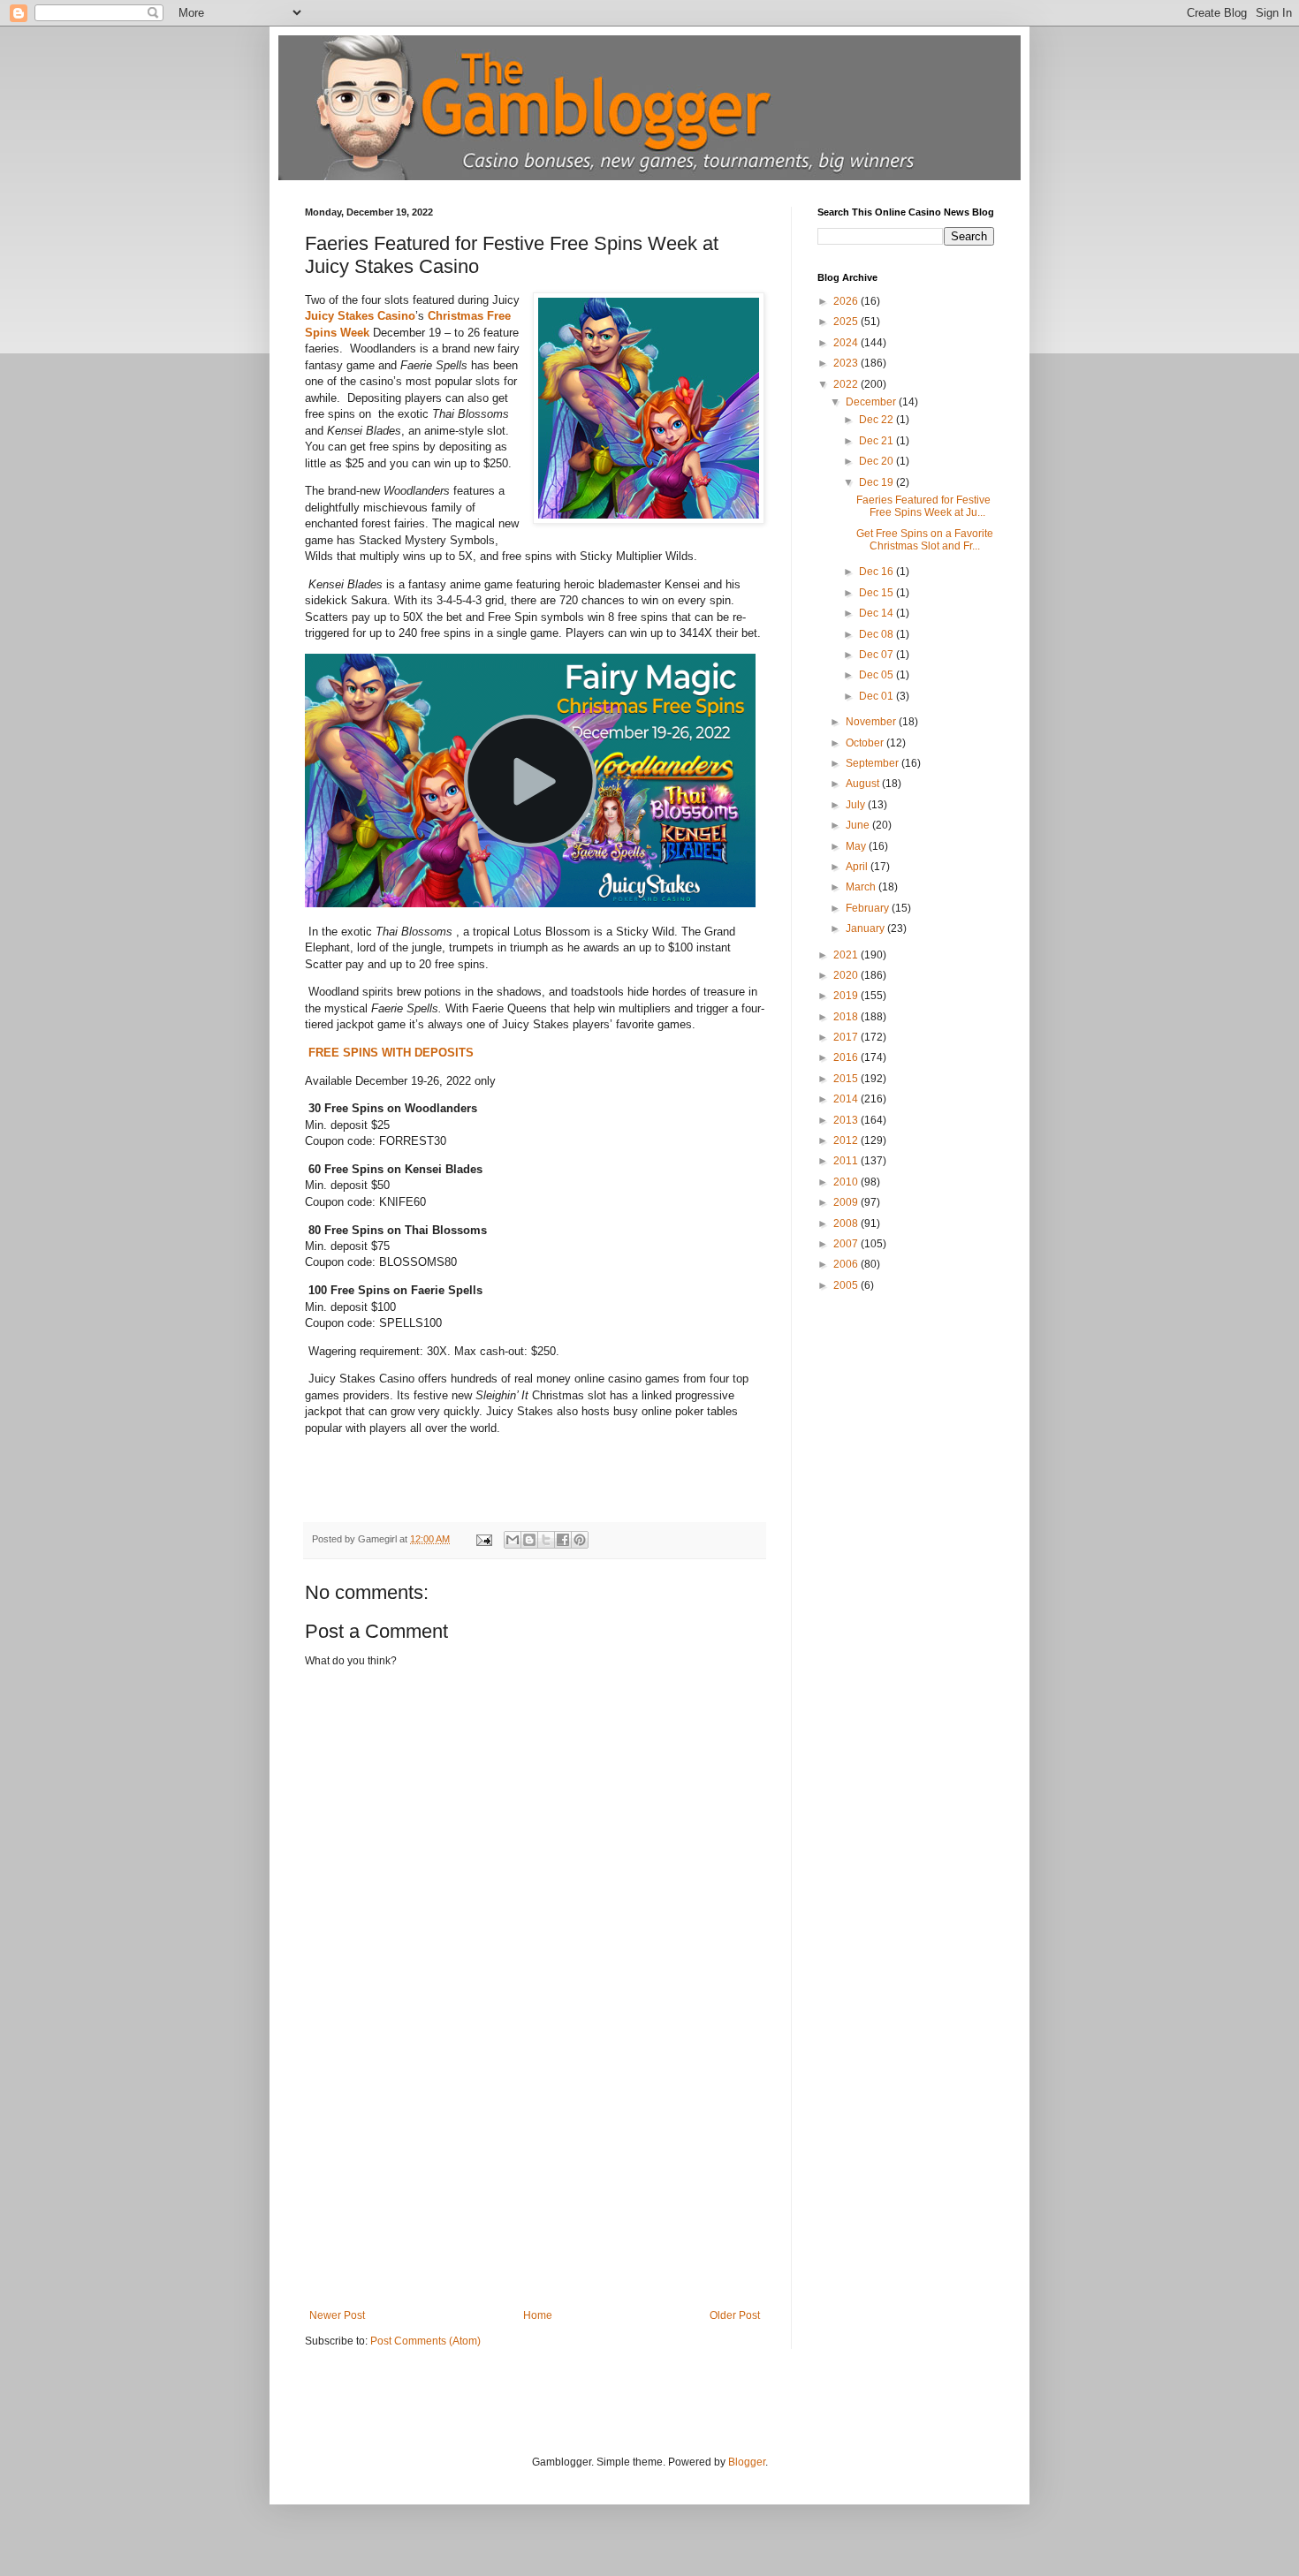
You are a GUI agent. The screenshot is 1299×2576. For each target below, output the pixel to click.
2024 (847, 343)
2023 (847, 363)
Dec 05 (877, 675)
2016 (847, 1057)
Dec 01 (877, 696)
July (857, 805)
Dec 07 (877, 655)
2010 (847, 1182)
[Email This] (513, 1540)
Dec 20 (877, 461)
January (866, 928)
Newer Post (337, 2315)
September (874, 763)
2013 (847, 1120)
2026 (847, 301)
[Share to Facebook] (563, 1540)
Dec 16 (877, 572)
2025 (847, 322)
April (858, 867)
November (872, 722)
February (869, 908)
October (866, 743)
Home (538, 2315)
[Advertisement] (535, 2177)
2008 (847, 1224)
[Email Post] (483, 1539)
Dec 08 (877, 634)
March (862, 887)
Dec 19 (877, 482)
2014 (847, 1099)
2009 (847, 1202)
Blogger (747, 2462)
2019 (847, 996)
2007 (847, 1244)
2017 (847, 1037)
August (864, 784)
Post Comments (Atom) (425, 2341)
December (872, 402)
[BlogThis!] (529, 1540)
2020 (847, 975)
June (859, 825)
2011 (847, 1161)
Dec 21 (877, 441)
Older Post (735, 2315)
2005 (847, 1285)
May (857, 846)
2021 (847, 955)
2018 (847, 1017)
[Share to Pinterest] (580, 1540)
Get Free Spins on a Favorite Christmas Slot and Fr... (925, 540)
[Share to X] (546, 1540)
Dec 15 (877, 593)
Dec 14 (877, 613)
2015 (847, 1079)
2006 (847, 1264)
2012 (847, 1140)
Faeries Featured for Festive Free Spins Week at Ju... (923, 506)
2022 (847, 384)
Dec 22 (877, 420)
